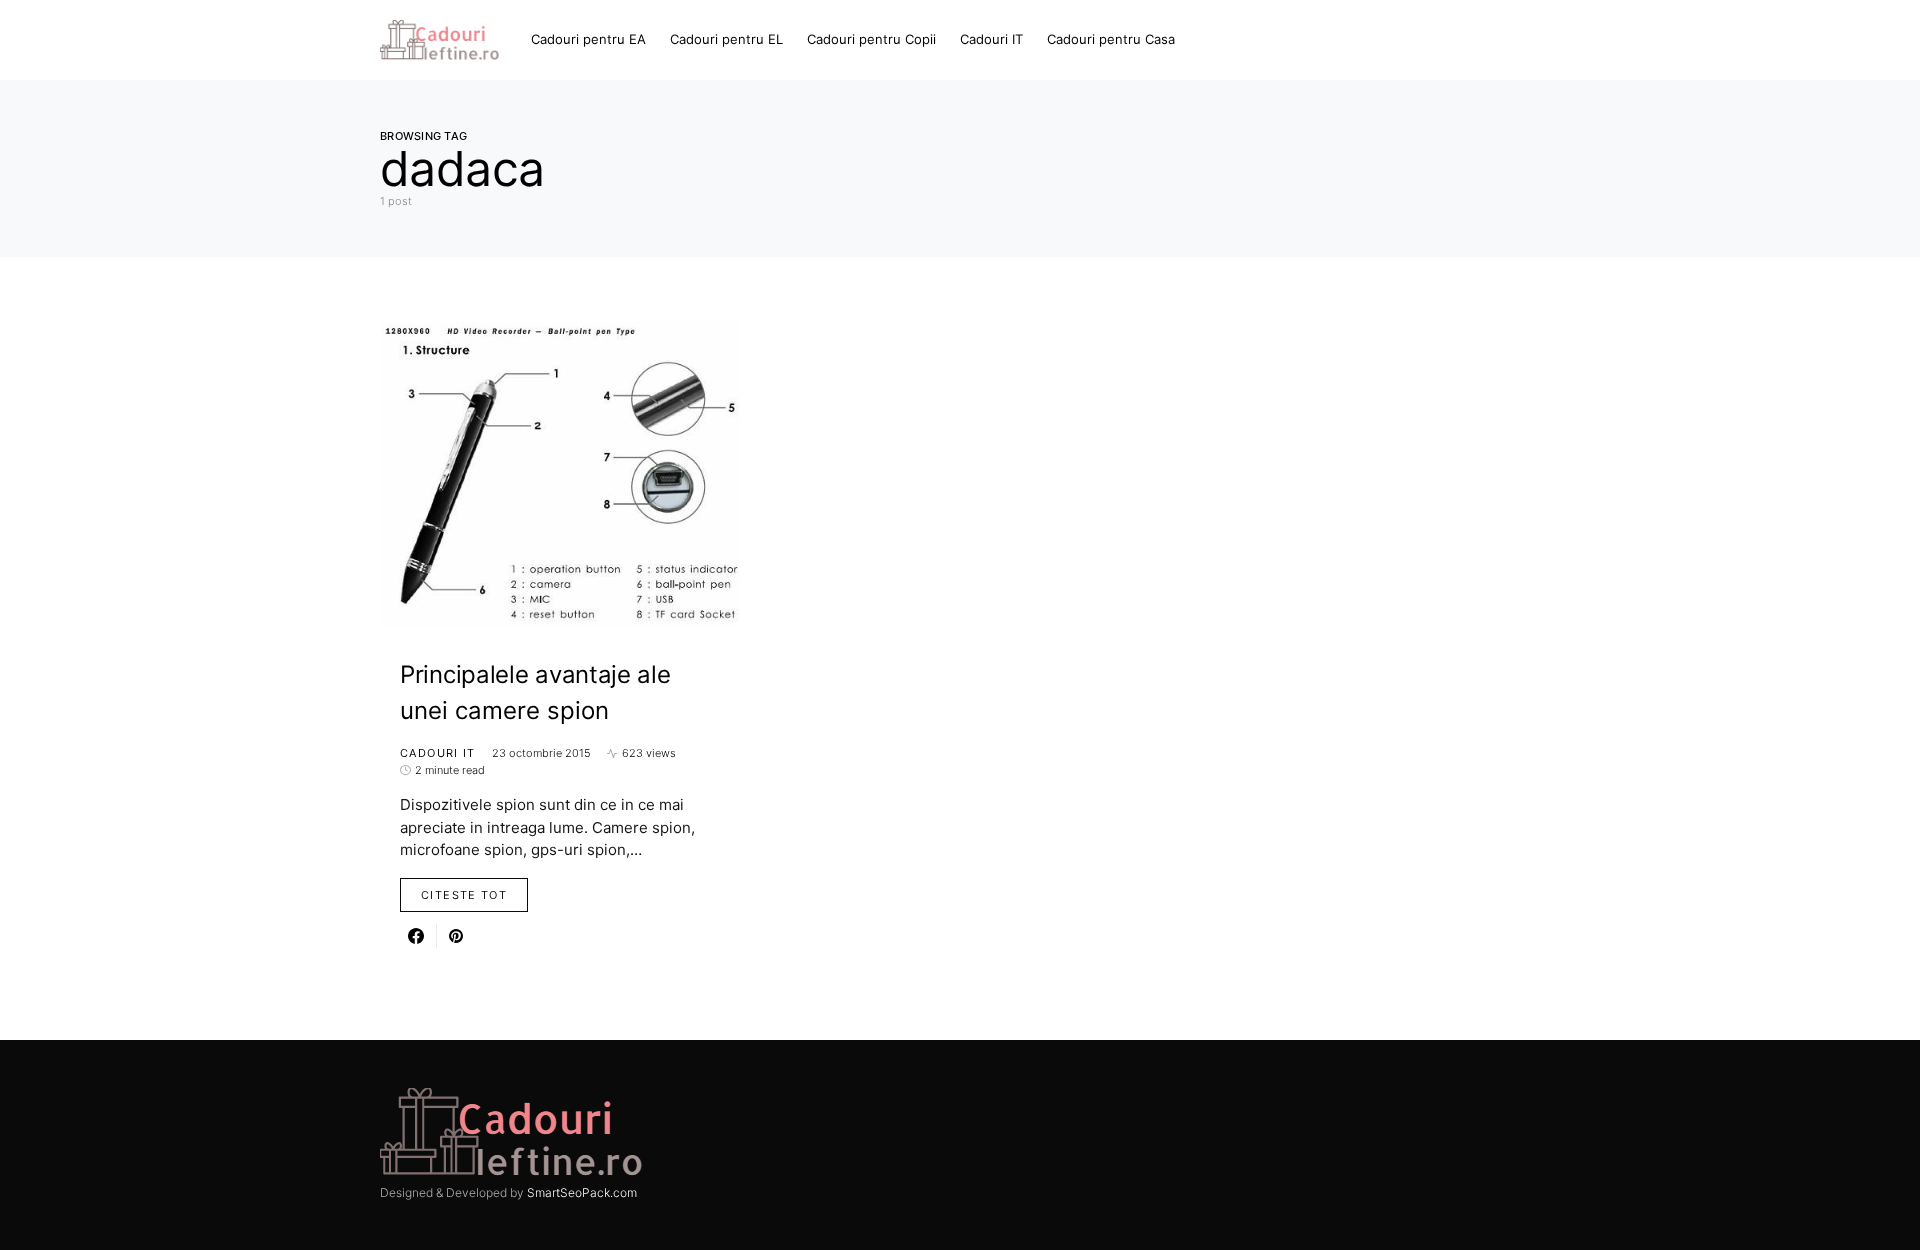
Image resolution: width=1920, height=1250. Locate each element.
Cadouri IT (438, 753)
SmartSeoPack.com (582, 1192)
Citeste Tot (464, 895)
